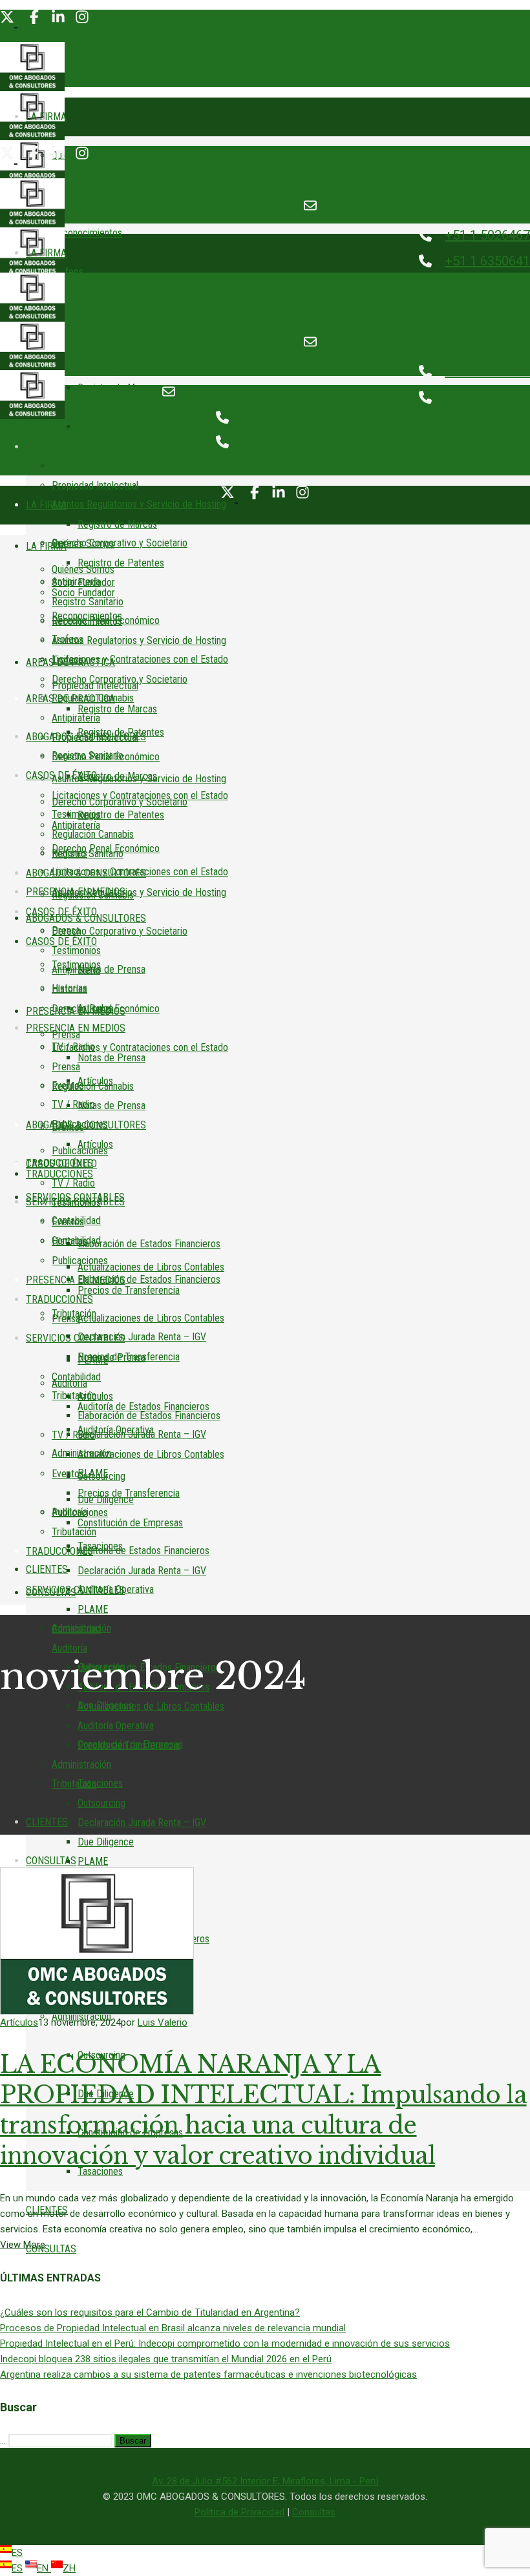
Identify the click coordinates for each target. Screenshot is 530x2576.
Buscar (133, 2441)
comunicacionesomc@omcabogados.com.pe (429, 207)
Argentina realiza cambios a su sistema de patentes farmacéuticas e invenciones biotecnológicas (208, 2374)
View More (23, 2245)
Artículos (19, 2022)
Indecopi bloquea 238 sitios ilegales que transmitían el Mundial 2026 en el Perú (166, 2359)
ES (17, 2553)
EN (44, 2568)
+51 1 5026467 (487, 235)
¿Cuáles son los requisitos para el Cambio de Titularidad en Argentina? (150, 2312)
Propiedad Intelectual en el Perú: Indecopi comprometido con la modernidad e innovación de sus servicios (225, 2343)
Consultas (314, 2512)
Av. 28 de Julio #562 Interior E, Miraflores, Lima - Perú (265, 2481)
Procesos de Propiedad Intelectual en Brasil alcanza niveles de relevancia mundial (173, 2328)
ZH (69, 2568)
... (3, 2440)
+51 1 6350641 (487, 261)
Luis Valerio (163, 2022)
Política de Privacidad (239, 2512)
